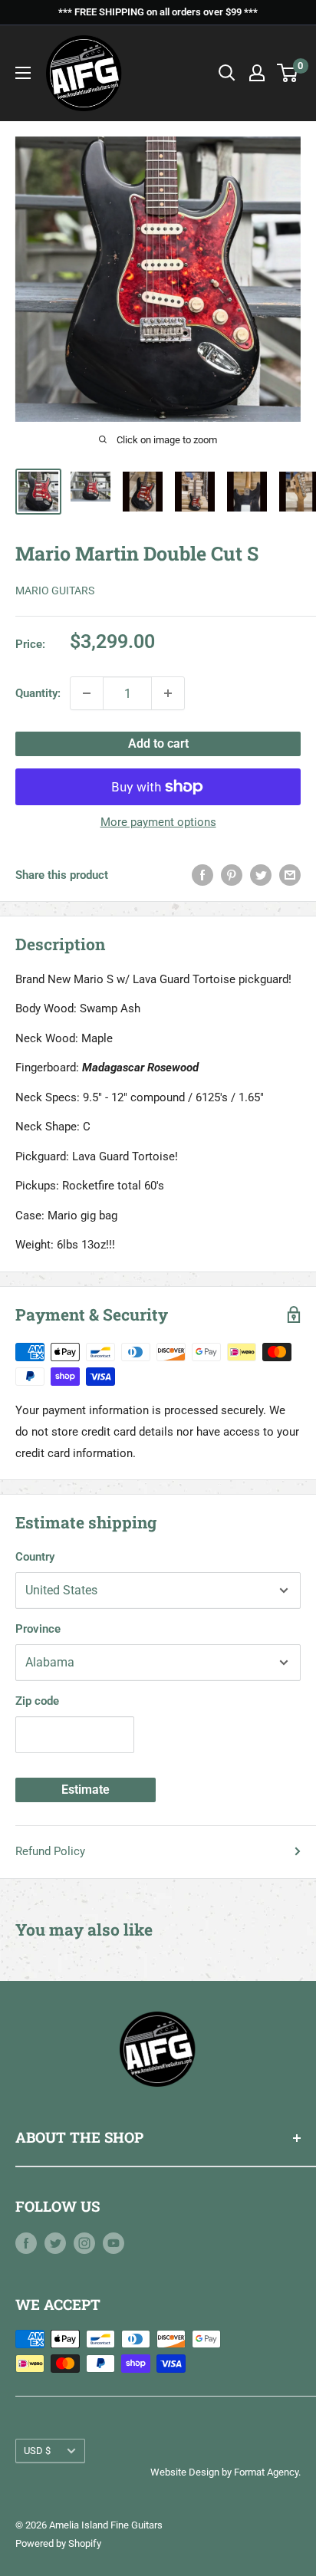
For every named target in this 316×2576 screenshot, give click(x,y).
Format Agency (266, 2472)
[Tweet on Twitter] (261, 875)
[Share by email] (290, 875)
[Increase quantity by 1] (168, 693)
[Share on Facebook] (202, 875)
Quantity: (38, 693)
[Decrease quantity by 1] (87, 693)
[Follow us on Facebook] (26, 2243)
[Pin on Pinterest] (232, 875)
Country (35, 1557)
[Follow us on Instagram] (84, 2243)
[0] (288, 73)
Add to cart (158, 744)
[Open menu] (23, 73)
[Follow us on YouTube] (114, 2243)
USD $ (37, 2451)
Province (38, 1629)
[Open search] (227, 73)
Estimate (86, 1790)
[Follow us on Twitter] (55, 2243)
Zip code (37, 1701)
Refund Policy (50, 1851)
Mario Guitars (55, 591)
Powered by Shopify (58, 2543)
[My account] (257, 73)
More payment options (158, 822)
